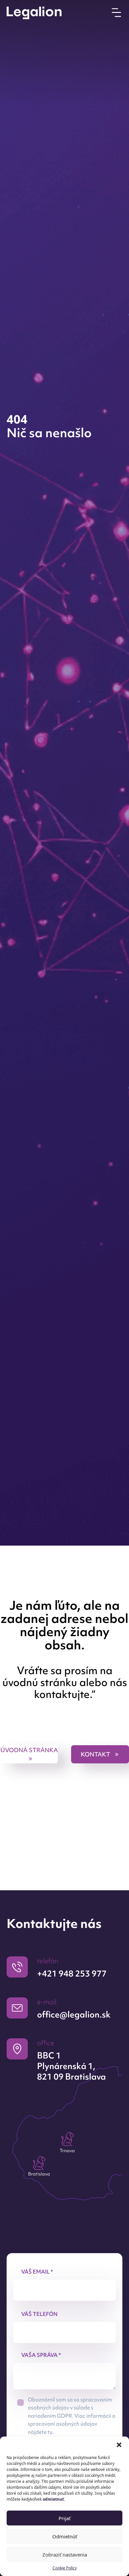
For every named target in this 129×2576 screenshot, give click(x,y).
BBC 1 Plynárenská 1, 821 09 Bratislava (71, 2066)
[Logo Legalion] (34, 13)
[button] (119, 2445)
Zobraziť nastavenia (65, 2555)
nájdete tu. (41, 2432)
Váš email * (37, 2272)
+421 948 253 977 (72, 1974)
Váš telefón (39, 2314)
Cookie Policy (65, 2568)
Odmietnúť (65, 2536)
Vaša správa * (41, 2355)
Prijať (64, 2518)
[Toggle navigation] (116, 12)
